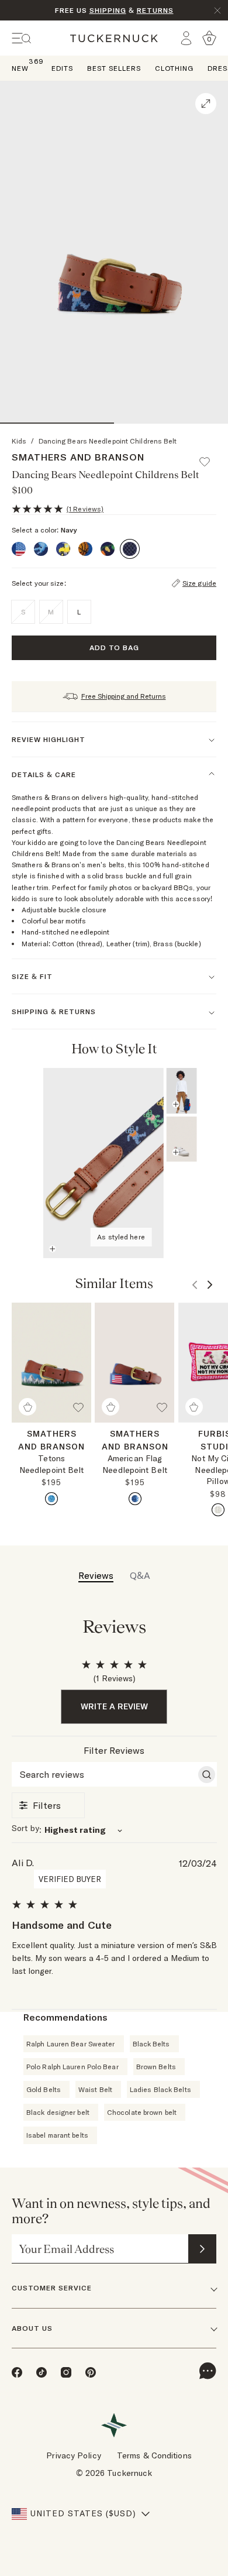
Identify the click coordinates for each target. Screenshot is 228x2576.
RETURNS (155, 10)
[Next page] (206, 1049)
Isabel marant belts (57, 2135)
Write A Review (114, 1706)
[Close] (217, 11)
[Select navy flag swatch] (135, 1499)
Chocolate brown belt (142, 2112)
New (20, 68)
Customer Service (52, 2288)
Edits (62, 68)
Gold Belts (44, 2089)
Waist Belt (95, 2089)
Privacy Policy (73, 2455)
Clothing (174, 68)
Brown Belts (156, 2067)
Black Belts (151, 2044)
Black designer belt (58, 2112)
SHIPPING (108, 10)
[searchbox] (104, 1774)
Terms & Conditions (154, 2455)
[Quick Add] (27, 1407)
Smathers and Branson (78, 457)
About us (32, 2328)
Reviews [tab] (96, 1575)
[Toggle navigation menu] (22, 38)
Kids (19, 441)
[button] (210, 456)
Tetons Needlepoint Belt (52, 1464)
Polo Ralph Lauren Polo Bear (72, 2067)
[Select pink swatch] (218, 1510)
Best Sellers (114, 68)
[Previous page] (189, 1049)
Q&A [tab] (140, 1575)
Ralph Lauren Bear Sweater (71, 2044)
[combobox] (114, 1830)
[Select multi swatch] (51, 1499)
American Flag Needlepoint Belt (135, 1464)
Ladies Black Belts (160, 2089)
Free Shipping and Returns (124, 696)
